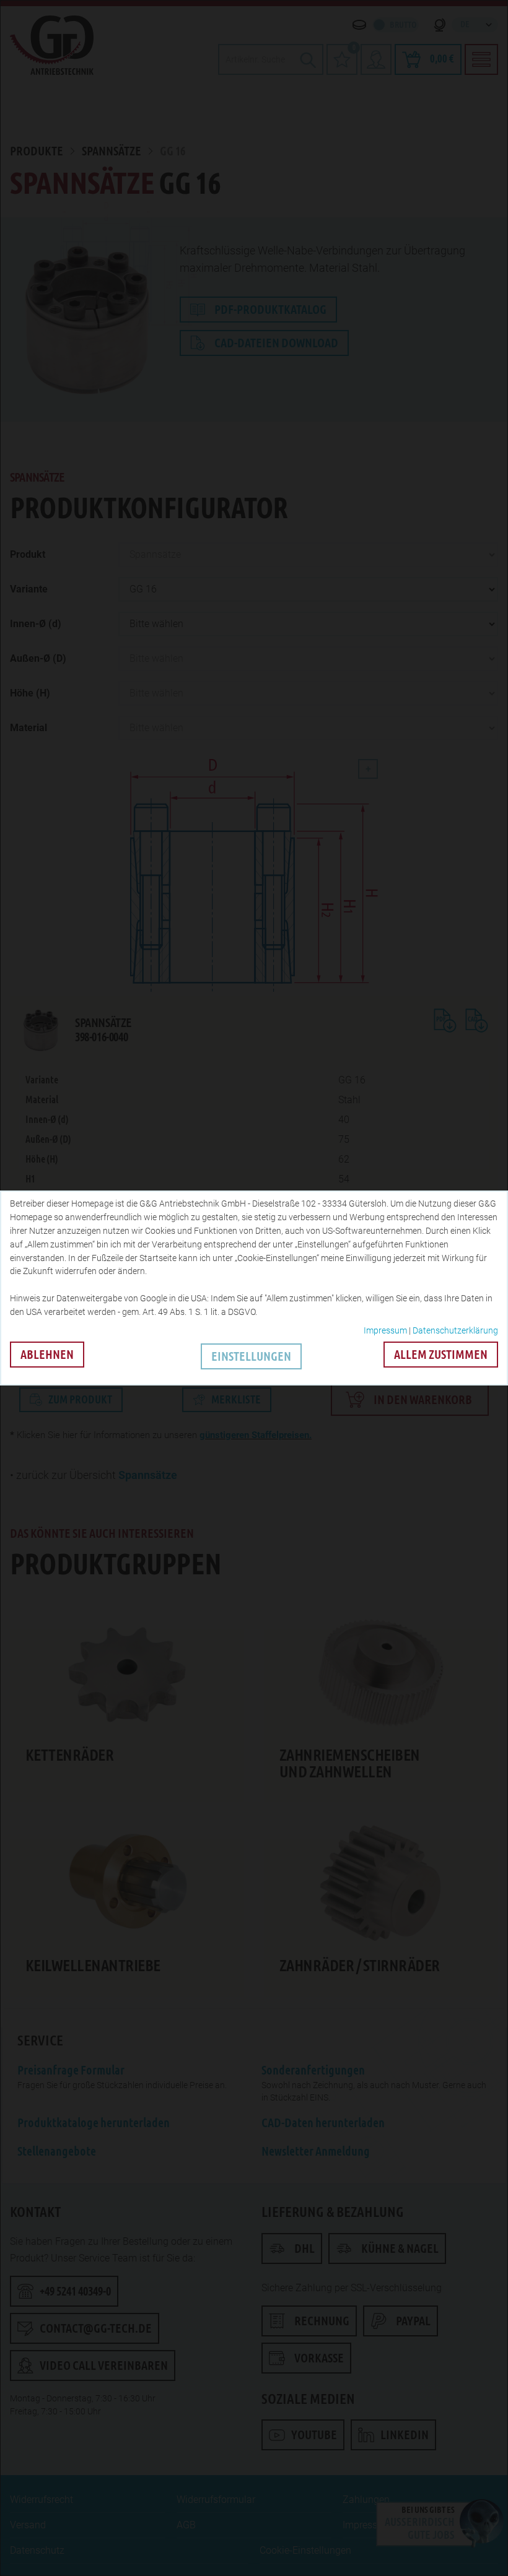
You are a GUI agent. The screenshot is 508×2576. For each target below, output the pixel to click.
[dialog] (254, 1288)
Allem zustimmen (441, 1355)
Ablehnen (47, 1355)
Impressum (385, 1330)
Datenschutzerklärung (455, 1330)
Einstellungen (251, 1356)
